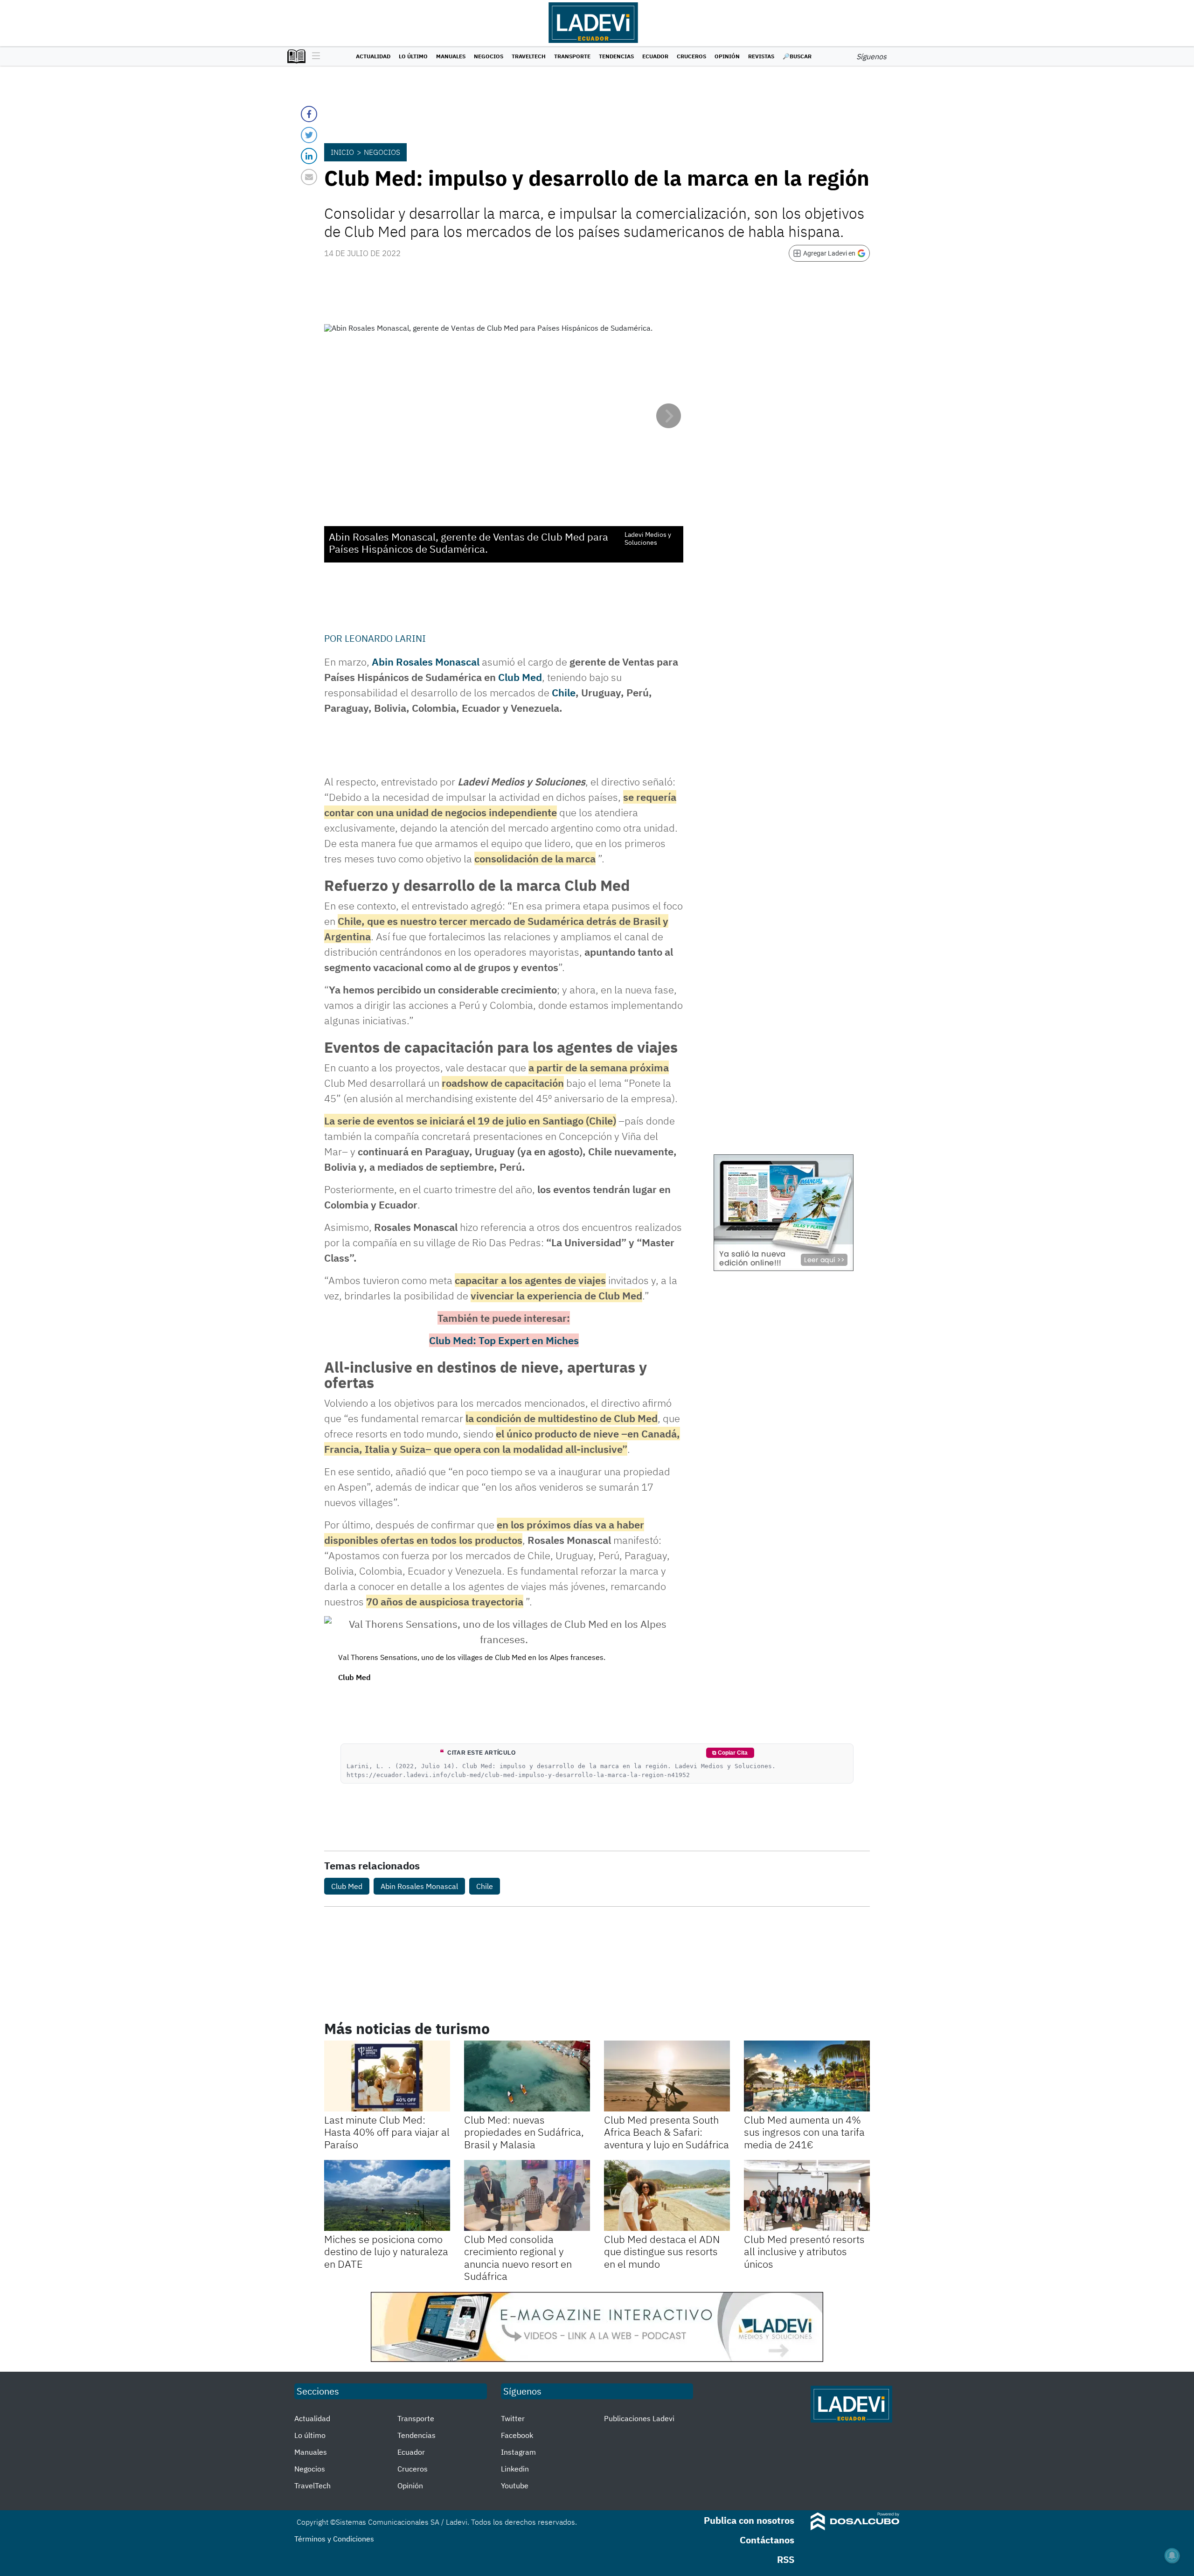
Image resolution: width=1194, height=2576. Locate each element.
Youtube (515, 2486)
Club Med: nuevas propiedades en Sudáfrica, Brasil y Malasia (524, 2132)
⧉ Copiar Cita (730, 1753)
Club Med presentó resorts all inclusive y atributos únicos (804, 2251)
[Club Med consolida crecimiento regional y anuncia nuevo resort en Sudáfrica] (527, 2195)
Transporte (572, 56)
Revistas (761, 56)
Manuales (451, 56)
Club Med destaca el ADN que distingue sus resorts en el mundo (662, 2251)
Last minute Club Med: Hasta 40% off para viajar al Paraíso (387, 2132)
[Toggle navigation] (314, 56)
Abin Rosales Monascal (426, 662)
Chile (564, 692)
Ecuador (655, 56)
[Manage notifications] (1172, 2555)
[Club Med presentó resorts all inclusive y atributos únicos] (807, 2195)
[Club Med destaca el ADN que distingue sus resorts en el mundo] (667, 2195)
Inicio (342, 152)
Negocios (489, 56)
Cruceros (691, 56)
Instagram (518, 2452)
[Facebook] (309, 114)
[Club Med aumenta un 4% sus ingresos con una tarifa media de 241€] (807, 2076)
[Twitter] (309, 135)
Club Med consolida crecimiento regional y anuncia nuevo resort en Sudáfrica (518, 2257)
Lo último (413, 56)
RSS (786, 2559)
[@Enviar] (309, 177)
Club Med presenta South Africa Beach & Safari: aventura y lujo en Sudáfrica (666, 2132)
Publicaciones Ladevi (639, 2418)
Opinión (727, 56)
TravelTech (529, 56)
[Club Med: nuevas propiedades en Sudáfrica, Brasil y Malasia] (527, 2076)
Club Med (520, 677)
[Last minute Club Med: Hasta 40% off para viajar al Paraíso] (387, 2076)
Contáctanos (767, 2540)
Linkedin (515, 2469)
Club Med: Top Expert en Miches (504, 1340)
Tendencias (616, 56)
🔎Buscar (797, 56)
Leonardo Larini (385, 638)
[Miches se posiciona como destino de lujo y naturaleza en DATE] (387, 2195)
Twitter (513, 2418)
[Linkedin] (309, 156)
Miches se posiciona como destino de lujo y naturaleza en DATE (386, 2251)
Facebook (517, 2435)
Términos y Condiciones (334, 2539)
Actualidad (373, 56)
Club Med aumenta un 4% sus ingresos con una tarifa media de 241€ (804, 2132)
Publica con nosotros (749, 2520)
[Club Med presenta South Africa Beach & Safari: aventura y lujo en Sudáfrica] (667, 2076)
